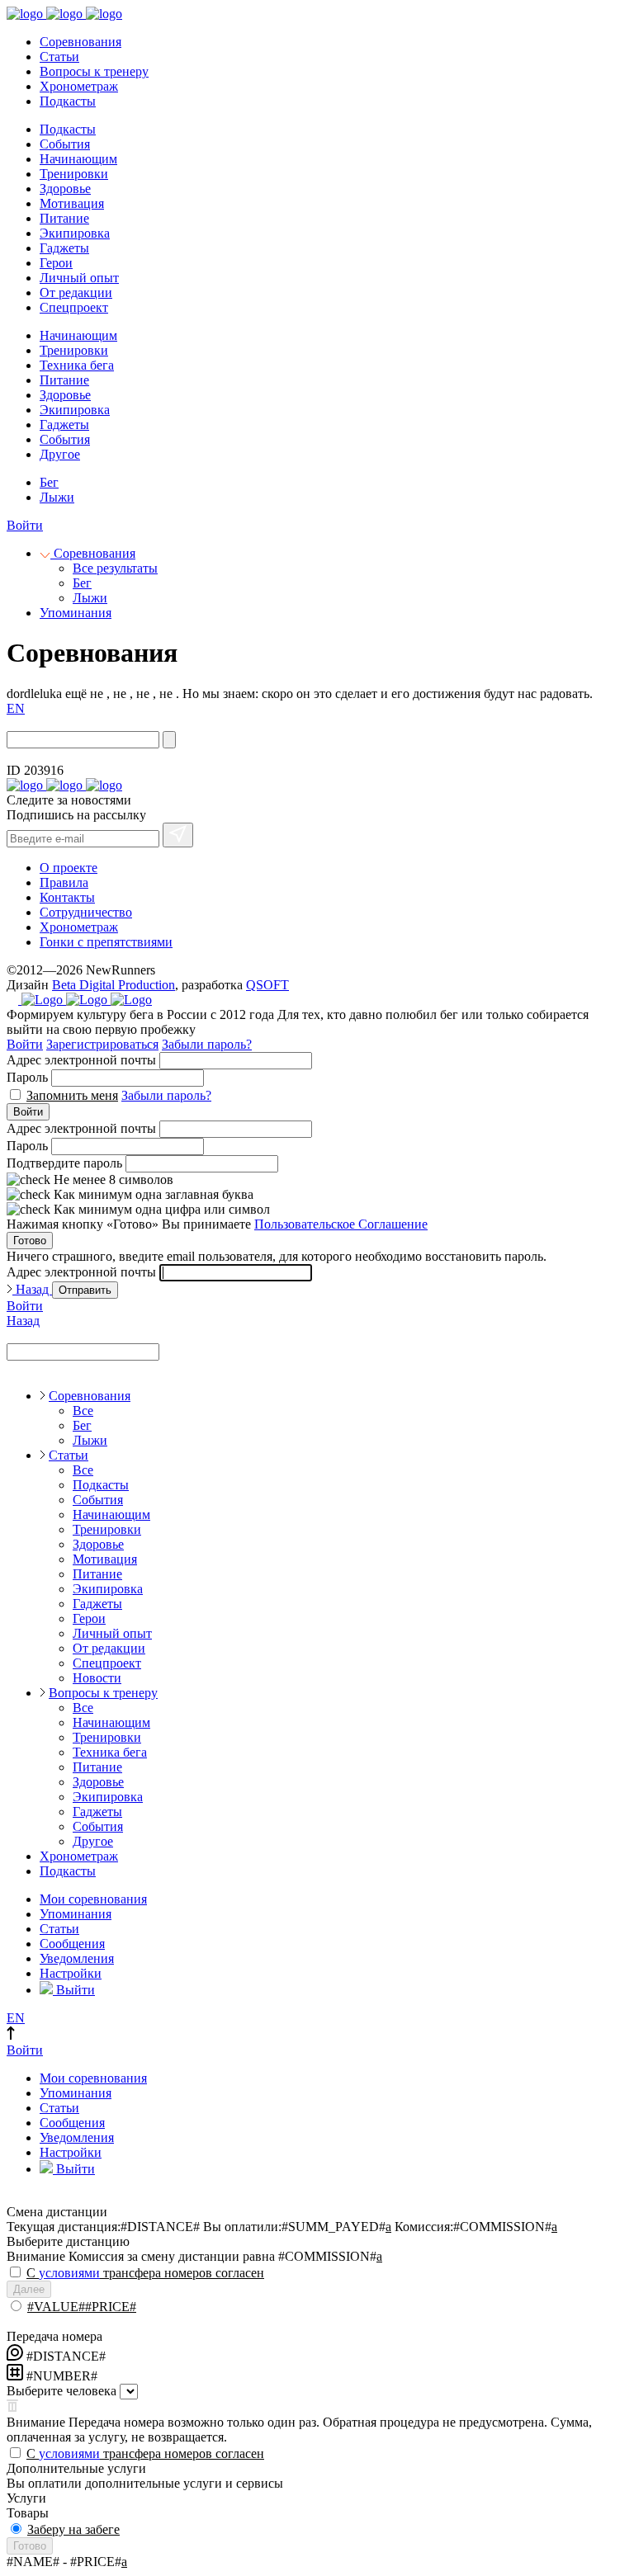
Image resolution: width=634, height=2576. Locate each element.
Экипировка (75, 233)
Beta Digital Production (114, 985)
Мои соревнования (93, 1899)
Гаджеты (64, 248)
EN (16, 708)
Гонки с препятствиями (106, 942)
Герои (56, 263)
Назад (32, 1289)
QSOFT (267, 985)
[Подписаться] (178, 835)
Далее (29, 2289)
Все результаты (115, 568)
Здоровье (65, 189)
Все (83, 1411)
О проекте (69, 868)
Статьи (59, 57)
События (65, 144)
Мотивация (72, 203)
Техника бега (77, 365)
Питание (64, 218)
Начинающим (78, 159)
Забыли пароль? (207, 1044)
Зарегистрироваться (102, 1044)
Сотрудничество (86, 912)
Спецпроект (74, 307)
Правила (64, 882)
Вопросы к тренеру (94, 71)
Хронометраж (79, 86)
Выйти (74, 1990)
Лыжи (57, 497)
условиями (69, 2273)
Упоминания (76, 613)
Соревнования (80, 42)
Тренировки (74, 174)
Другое (60, 454)
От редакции (76, 293)
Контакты (67, 897)
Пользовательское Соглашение (341, 1224)
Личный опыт (79, 278)
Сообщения (72, 1944)
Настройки (71, 1973)
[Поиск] (169, 740)
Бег (49, 482)
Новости (97, 1678)
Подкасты (68, 101)
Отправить (85, 1290)
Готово (30, 1241)
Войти (25, 525)
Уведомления (77, 1958)
